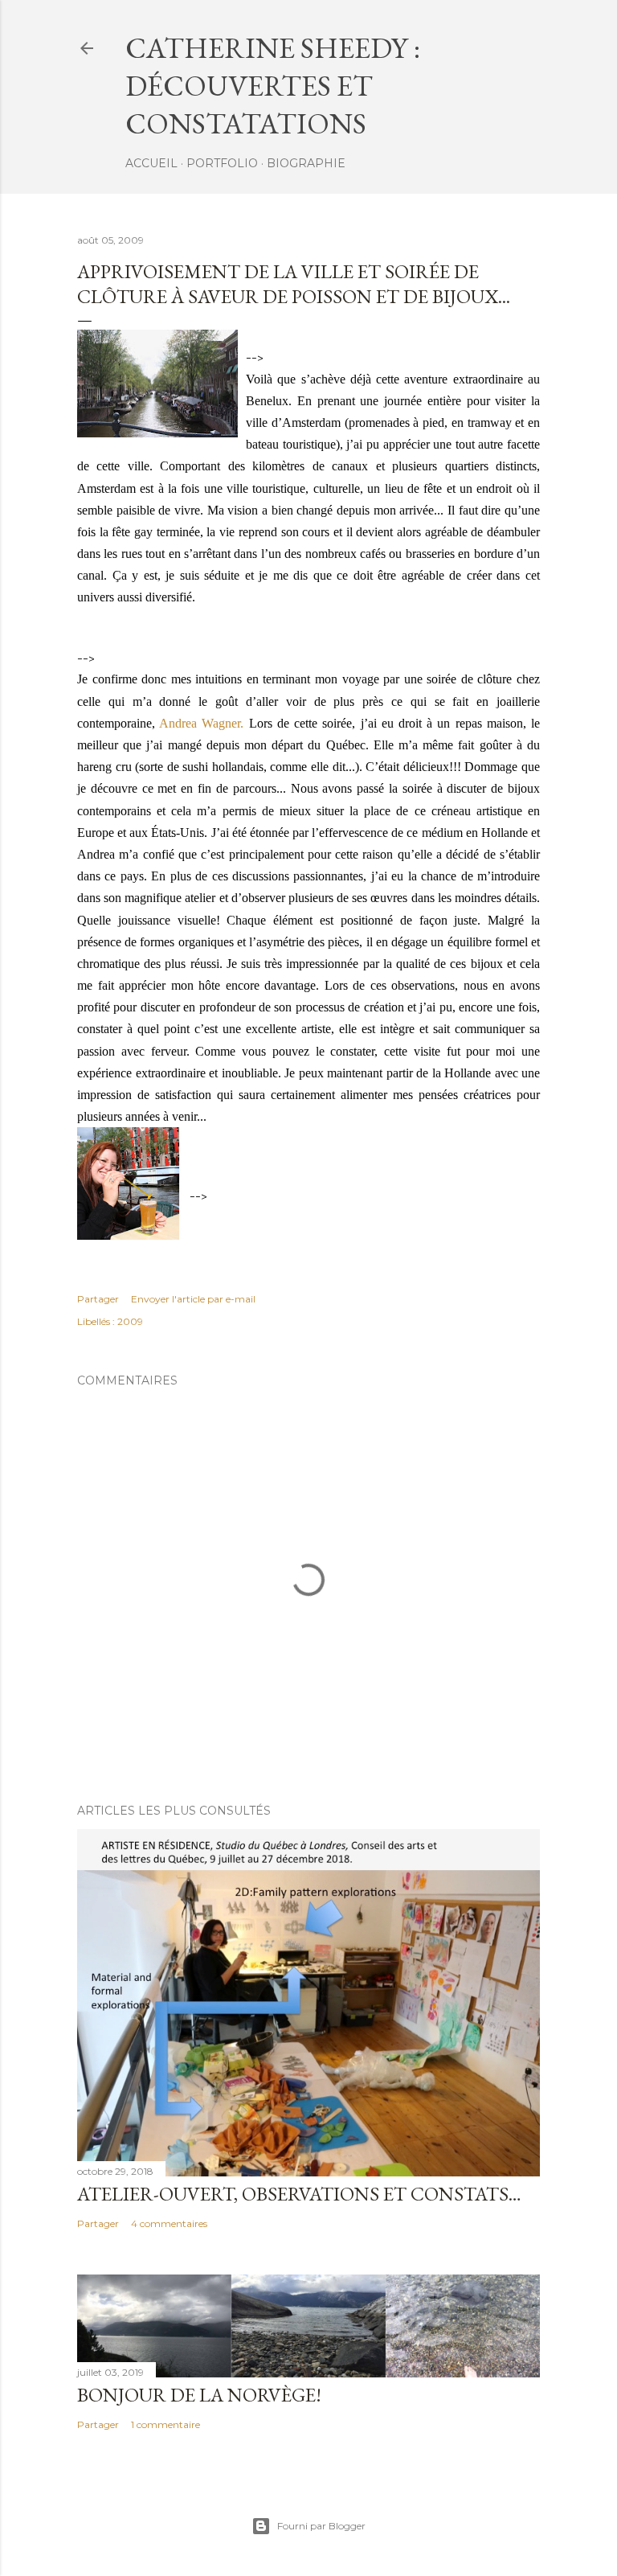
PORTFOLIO (222, 163)
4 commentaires (169, 2223)
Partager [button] (98, 1299)
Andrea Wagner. (201, 723)
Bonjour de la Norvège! (199, 2395)
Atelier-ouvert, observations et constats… (299, 2194)
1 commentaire (165, 2424)
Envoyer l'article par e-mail (193, 1299)
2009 (130, 1321)
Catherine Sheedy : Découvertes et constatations (273, 86)
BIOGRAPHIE (306, 163)
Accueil (151, 163)
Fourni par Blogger (321, 2526)
